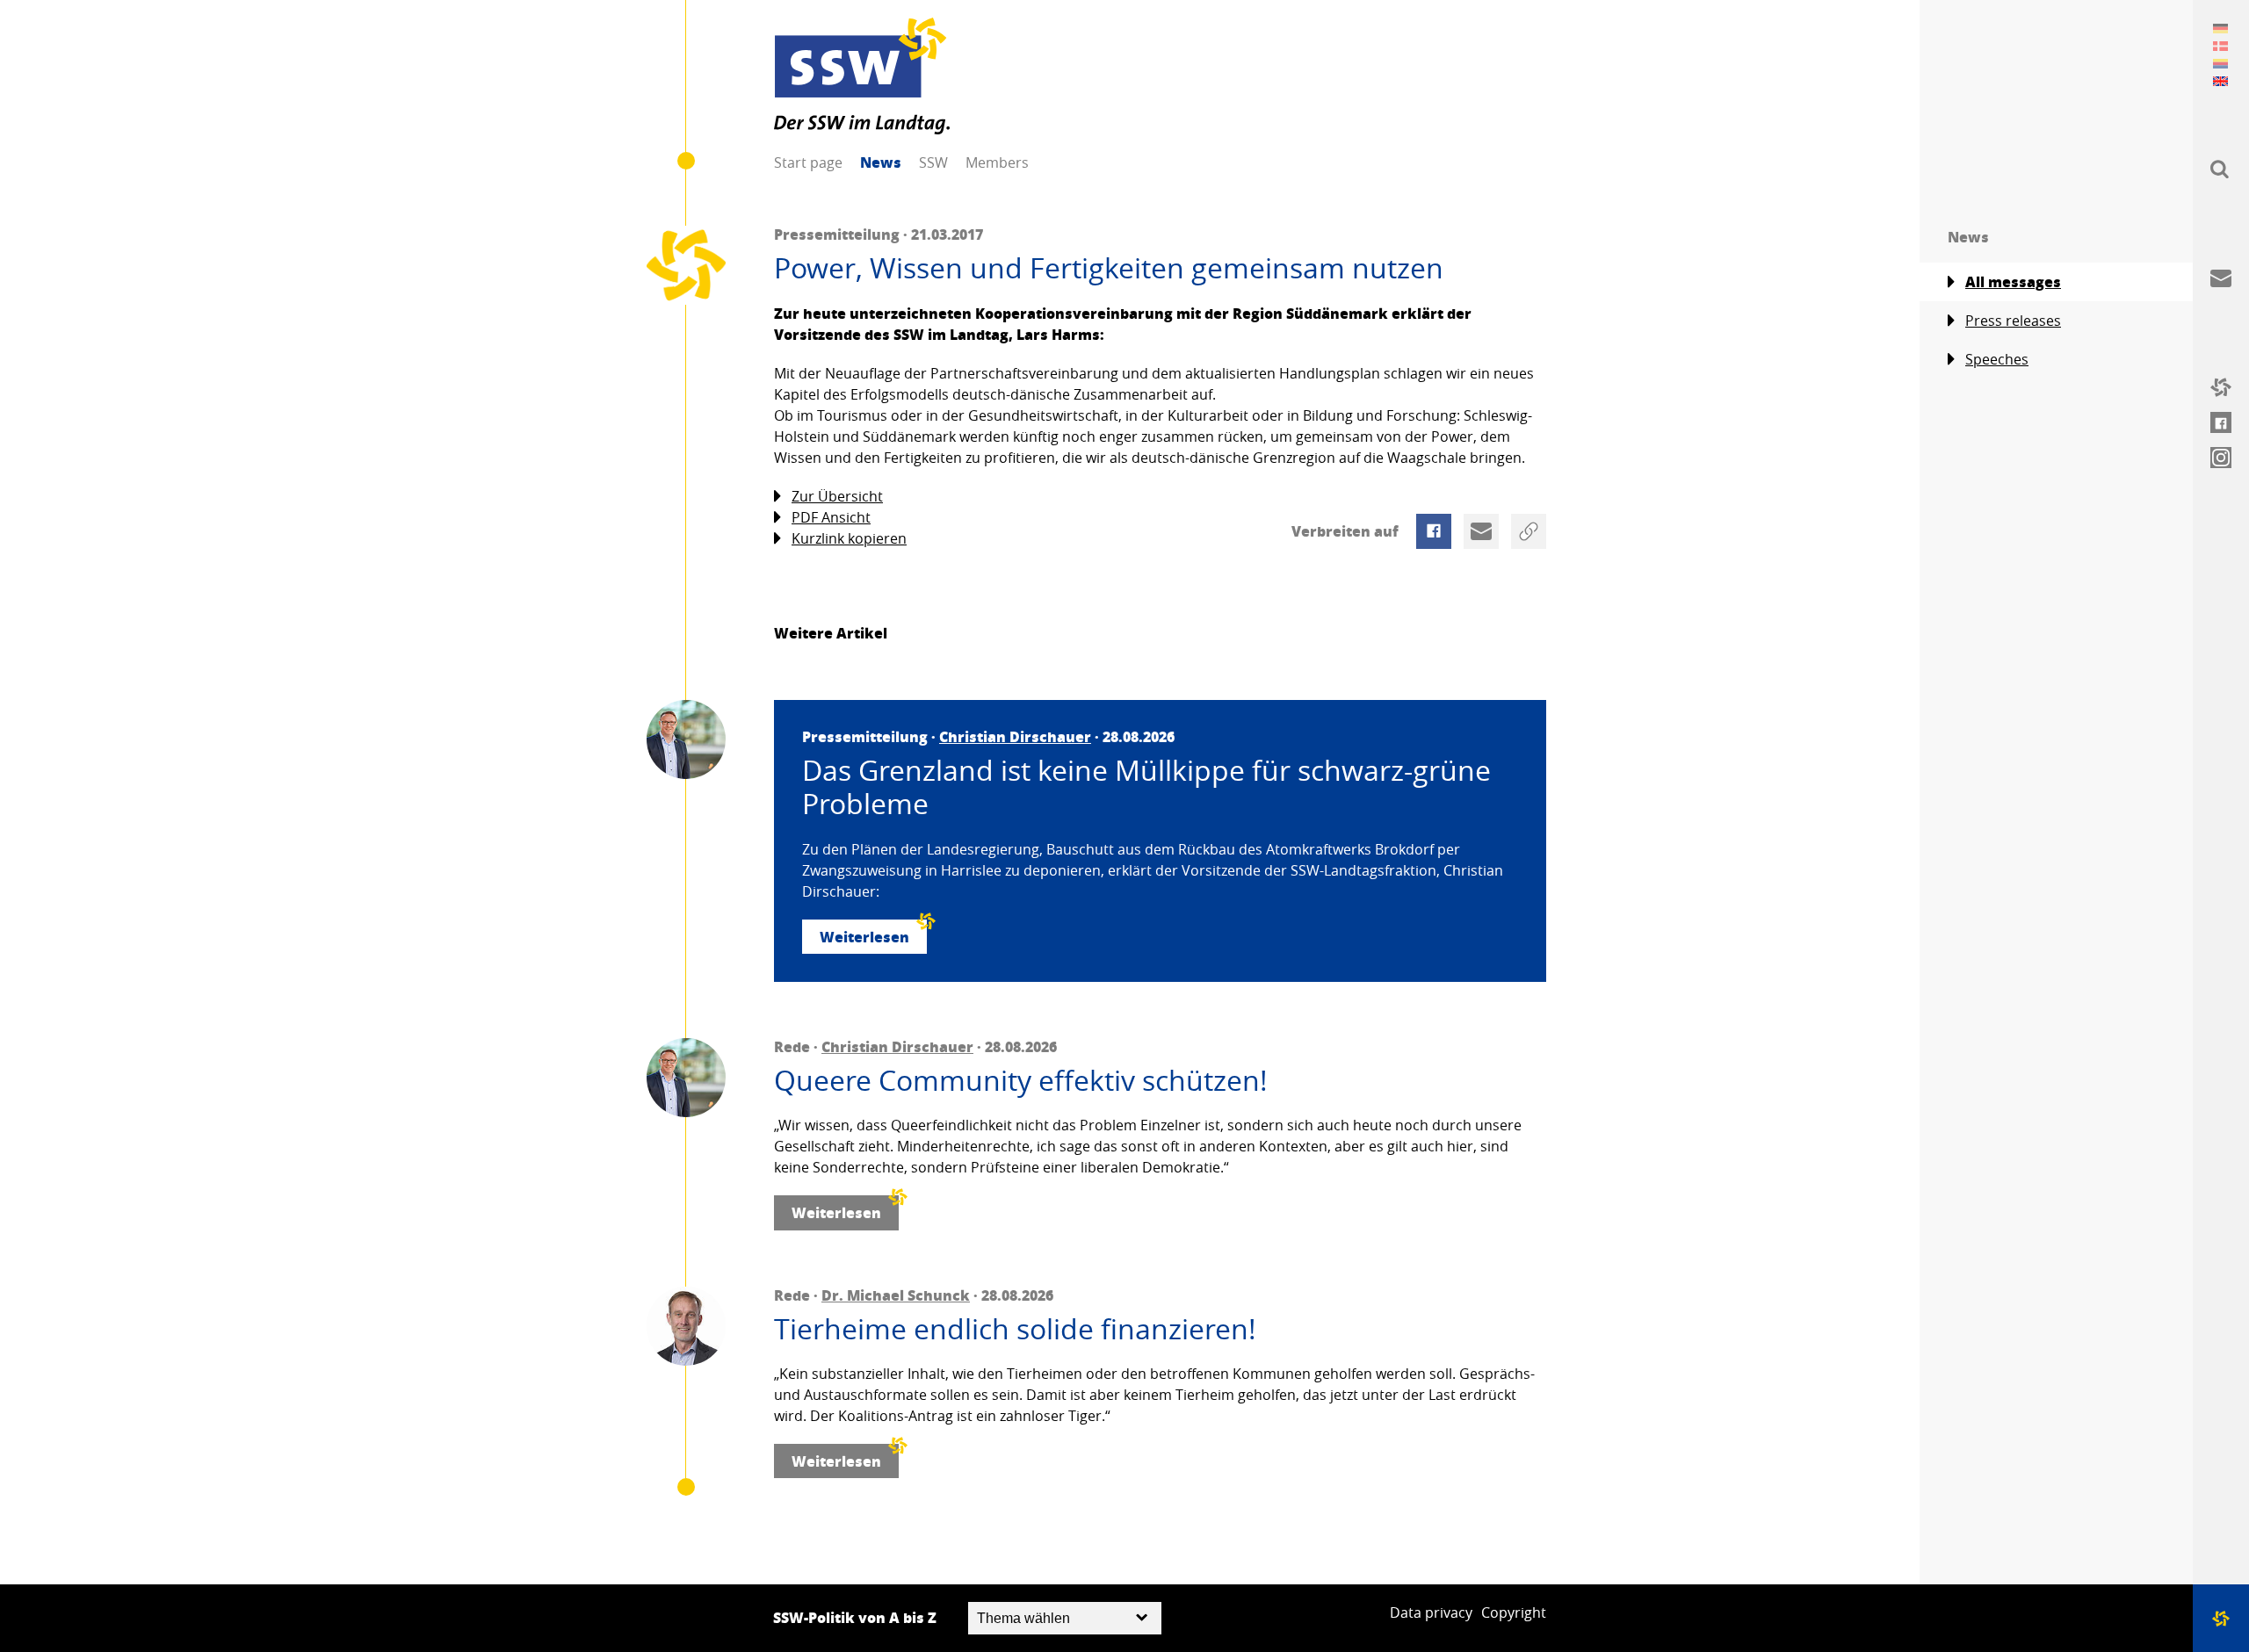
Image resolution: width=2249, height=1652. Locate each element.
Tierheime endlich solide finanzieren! (1015, 1329)
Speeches (1997, 359)
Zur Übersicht (837, 496)
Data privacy (1431, 1612)
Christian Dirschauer (1015, 736)
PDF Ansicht (831, 517)
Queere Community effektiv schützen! (1021, 1080)
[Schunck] (686, 1326)
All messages (2013, 281)
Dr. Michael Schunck (896, 1295)
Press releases (2013, 321)
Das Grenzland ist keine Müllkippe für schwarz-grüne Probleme (1146, 787)
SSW (933, 162)
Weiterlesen (864, 937)
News (881, 162)
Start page (808, 162)
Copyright (1514, 1612)
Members (997, 162)
